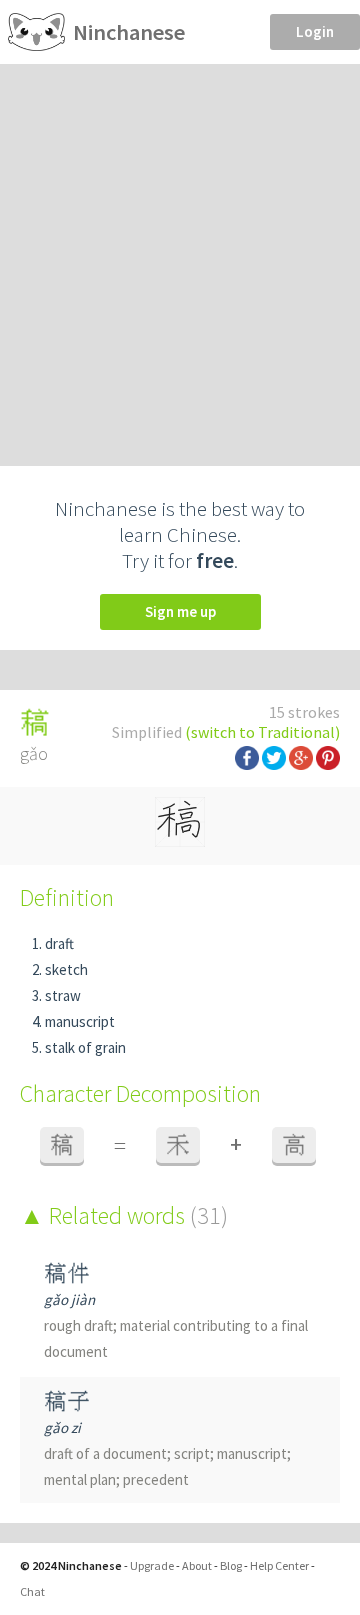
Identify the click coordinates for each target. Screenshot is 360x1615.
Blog (231, 1565)
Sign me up (180, 611)
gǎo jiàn (69, 1299)
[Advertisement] (180, 254)
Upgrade (152, 1565)
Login (315, 31)
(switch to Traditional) (262, 732)
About (197, 1565)
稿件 (67, 1273)
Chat (32, 1591)
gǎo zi (62, 1427)
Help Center (279, 1565)
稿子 (67, 1401)
